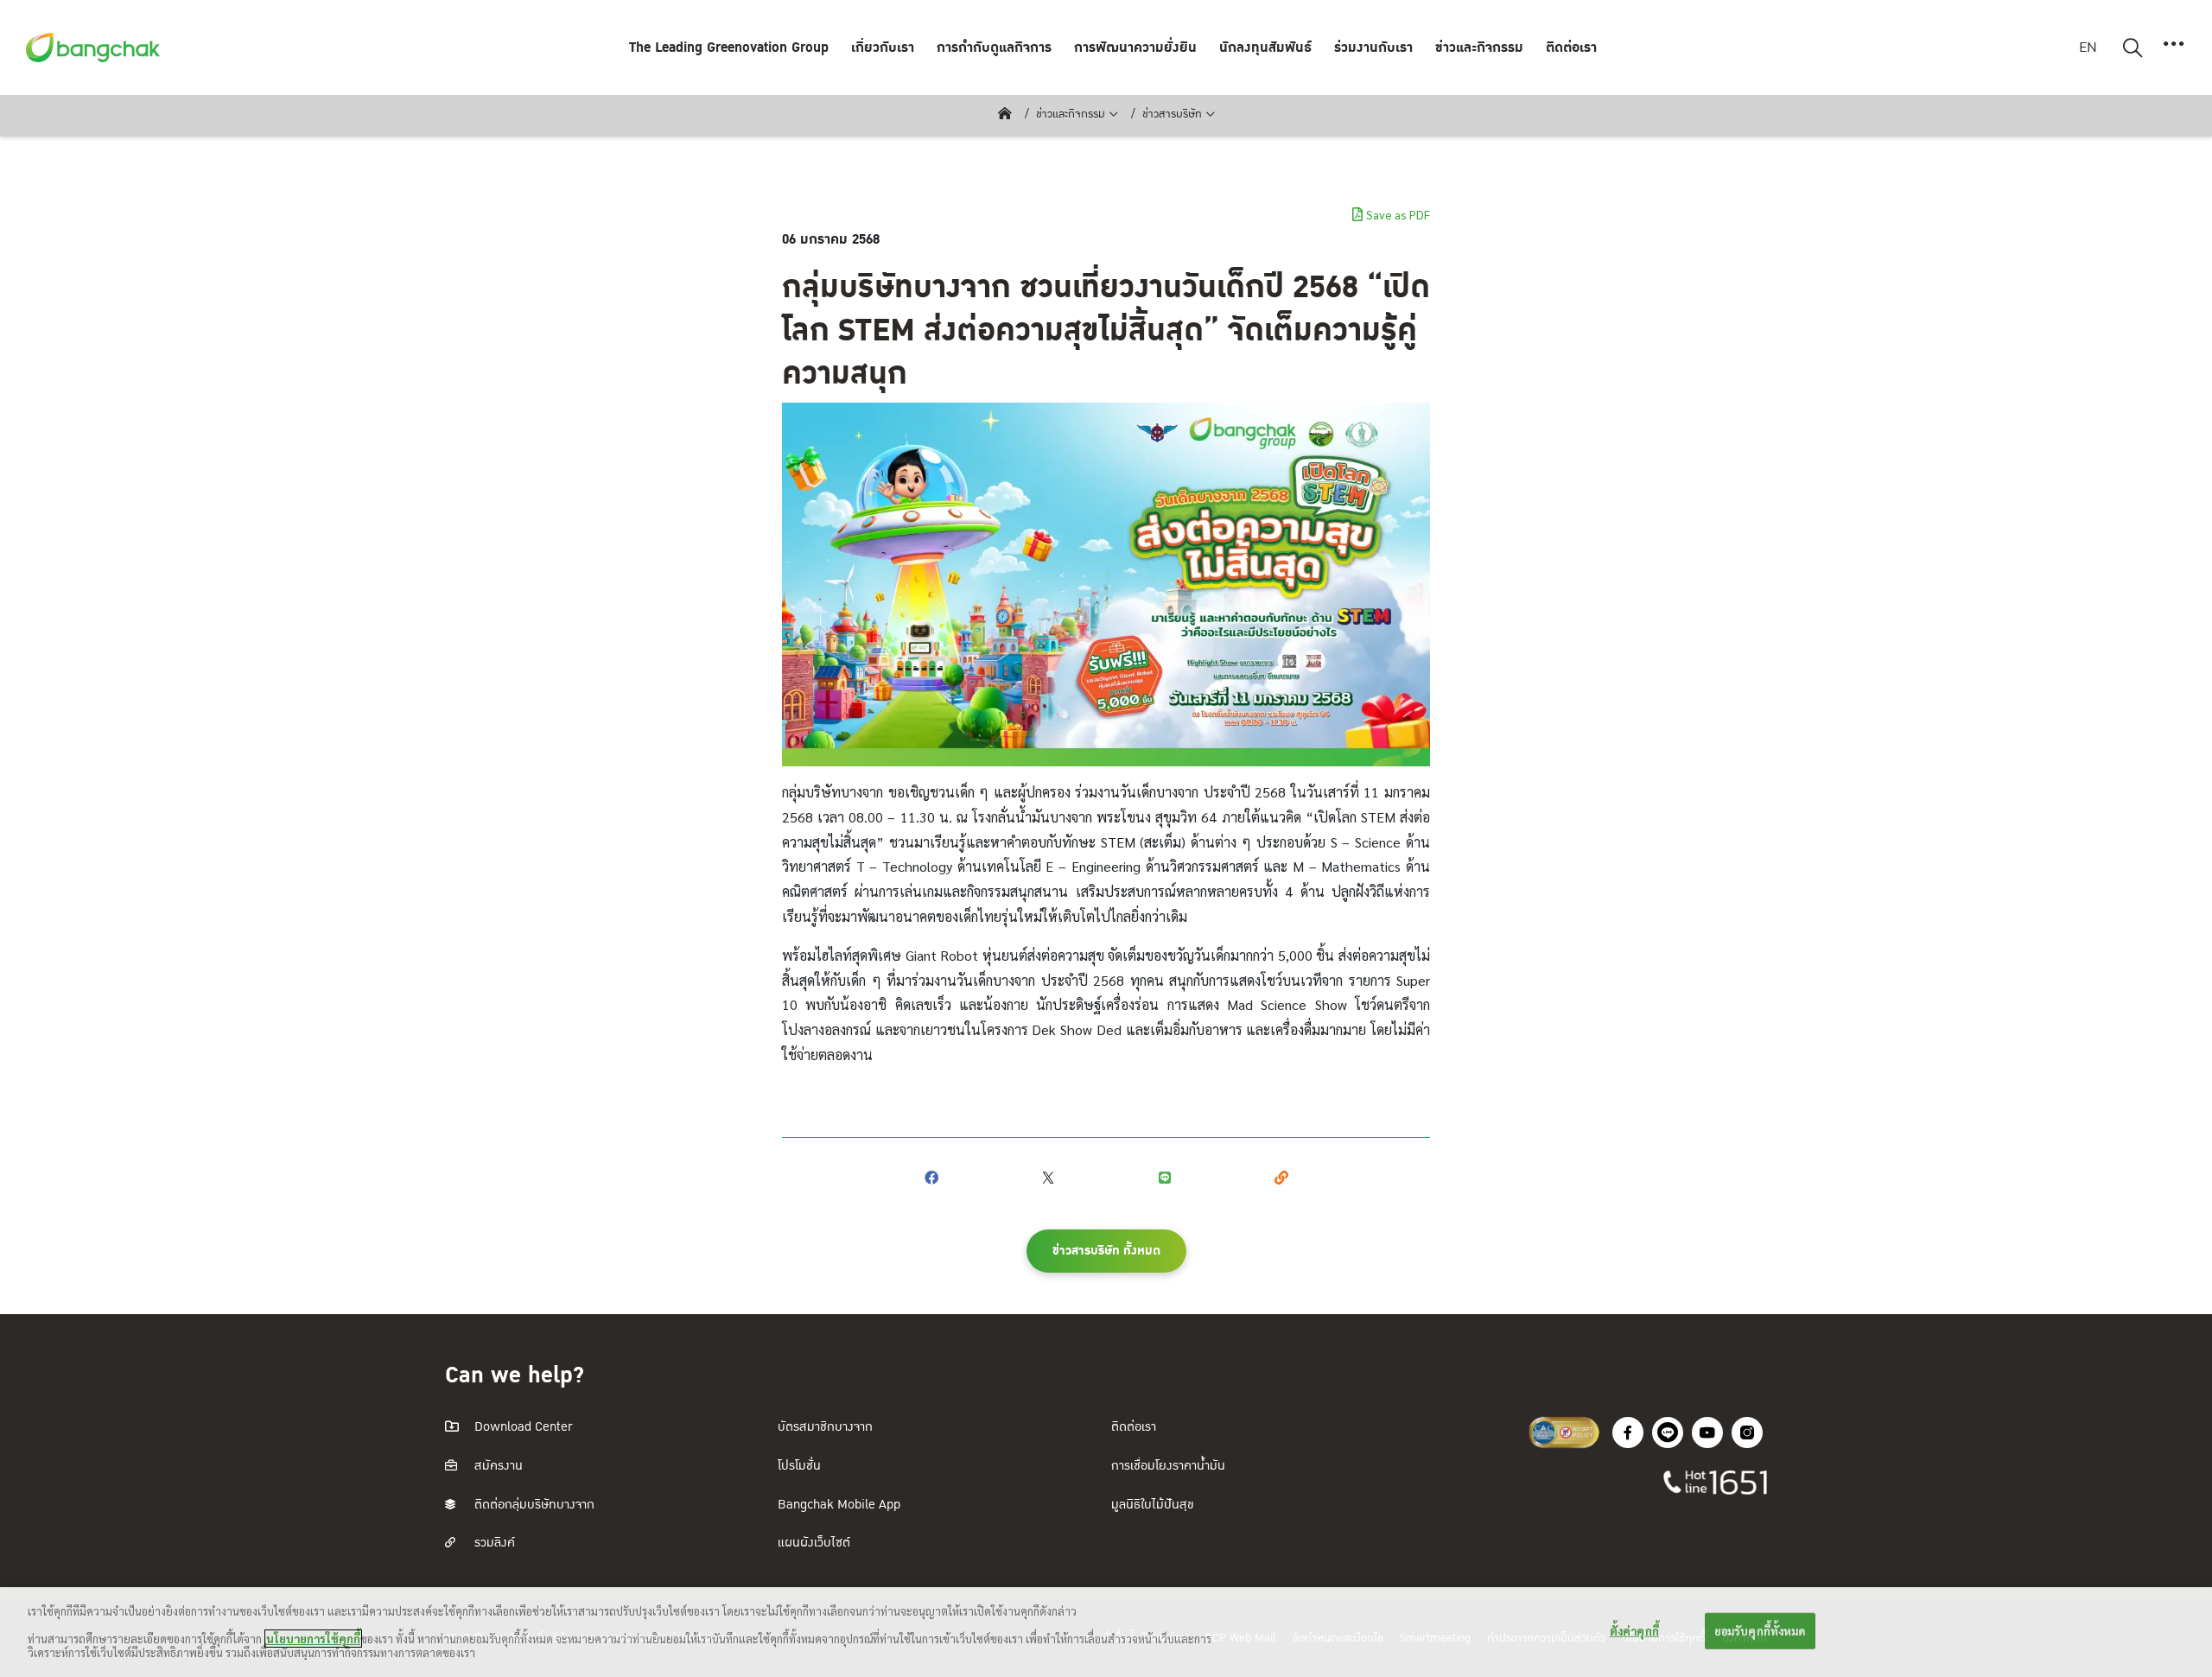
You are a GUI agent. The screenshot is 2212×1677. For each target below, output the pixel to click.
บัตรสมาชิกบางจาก (825, 1427)
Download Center (521, 1427)
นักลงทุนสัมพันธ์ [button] (1265, 48)
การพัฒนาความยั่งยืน (1135, 48)
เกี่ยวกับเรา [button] (883, 48)
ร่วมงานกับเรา (1373, 48)
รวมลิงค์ (493, 1543)
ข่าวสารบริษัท (1172, 114)
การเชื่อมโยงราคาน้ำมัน (1168, 1466)
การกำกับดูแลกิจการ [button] (994, 48)
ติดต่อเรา (1134, 1427)
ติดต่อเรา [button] (1571, 48)
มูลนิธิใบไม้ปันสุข (1153, 1505)
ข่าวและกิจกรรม (1071, 114)
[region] (1106, 1632)
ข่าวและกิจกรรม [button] (1479, 48)
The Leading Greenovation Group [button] (729, 48)
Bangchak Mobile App (839, 1505)
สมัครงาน (497, 1466)
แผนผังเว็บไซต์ (814, 1543)
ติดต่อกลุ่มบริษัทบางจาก (533, 1505)
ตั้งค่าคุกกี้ (1634, 1631)
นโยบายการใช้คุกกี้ (313, 1639)
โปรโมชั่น (799, 1466)
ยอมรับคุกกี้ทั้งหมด (1760, 1631)
